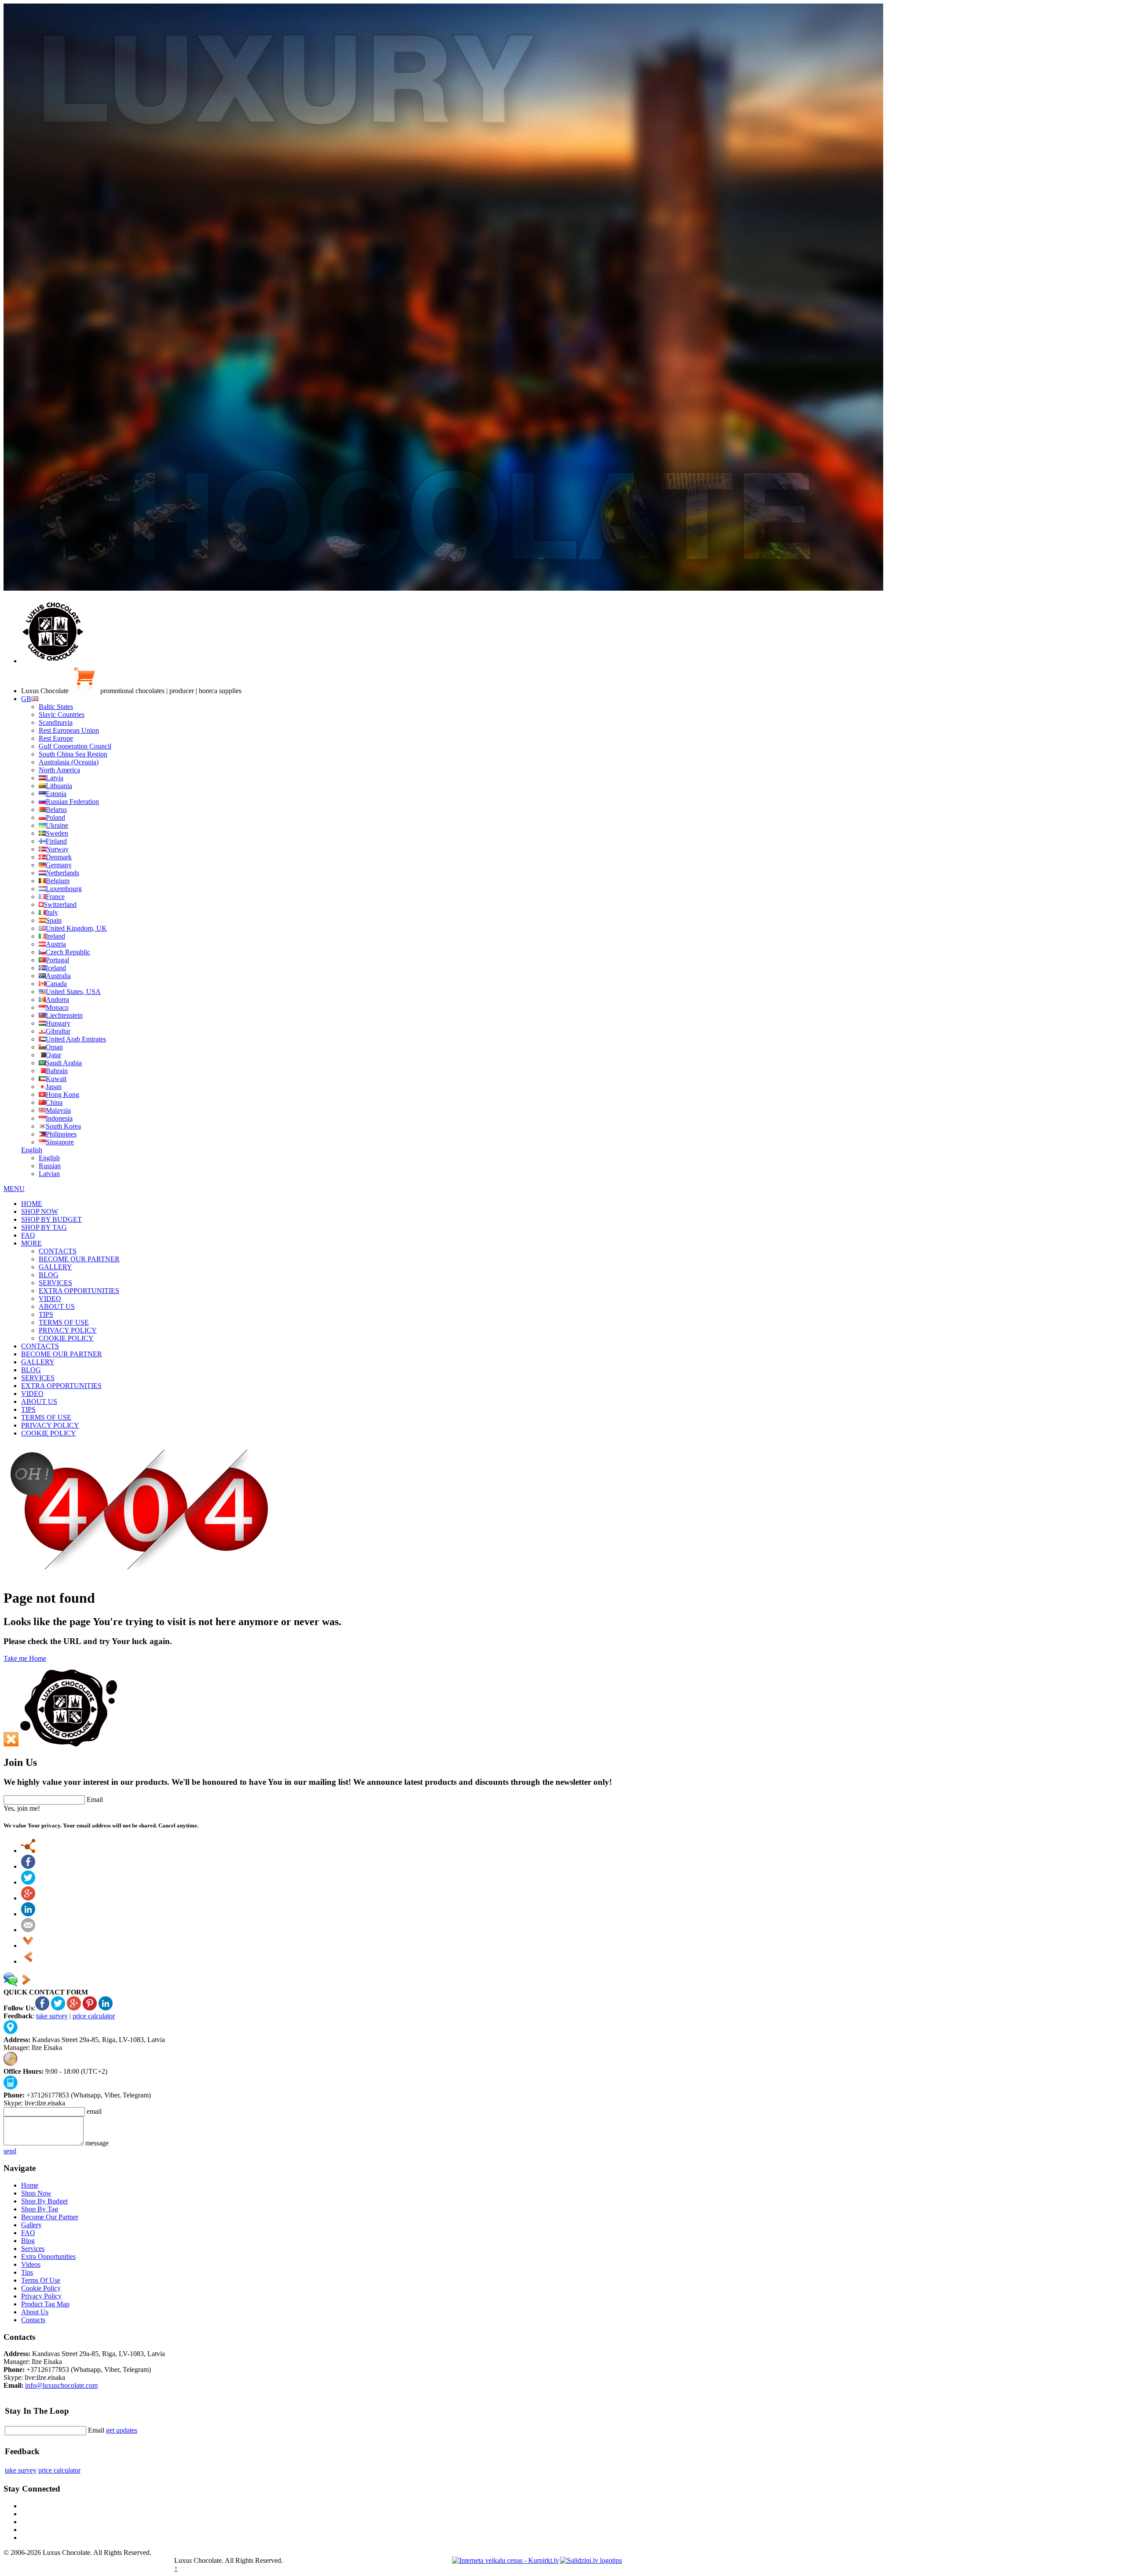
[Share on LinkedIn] (28, 1914)
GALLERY (55, 1267)
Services (33, 2249)
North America (59, 770)
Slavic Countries (62, 714)
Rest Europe (56, 738)
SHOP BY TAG (44, 1227)
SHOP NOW (40, 1211)
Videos (31, 2264)
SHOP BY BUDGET (51, 1219)
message (97, 2143)
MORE (31, 1243)
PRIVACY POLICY (68, 1330)
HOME (32, 1204)
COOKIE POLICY (66, 1338)
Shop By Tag (40, 2209)
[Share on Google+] (28, 1898)
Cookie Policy (41, 2288)
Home (30, 2185)
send (10, 2151)
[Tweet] (28, 1882)
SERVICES (55, 1283)
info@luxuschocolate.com (61, 2385)
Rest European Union (69, 730)
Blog (28, 2241)
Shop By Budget (44, 2201)
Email (95, 1800)
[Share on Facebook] (28, 1866)
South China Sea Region (73, 754)
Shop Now (36, 2193)
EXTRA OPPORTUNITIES (79, 1291)
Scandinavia (56, 722)
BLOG (49, 1275)
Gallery (31, 2225)
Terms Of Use (41, 2280)
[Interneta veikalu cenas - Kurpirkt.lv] (506, 2560)
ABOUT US (57, 1306)
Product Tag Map (45, 2304)
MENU (14, 1189)
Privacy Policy (41, 2296)
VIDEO (50, 1299)
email (94, 2111)
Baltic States (56, 707)
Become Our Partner (50, 2217)
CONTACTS (58, 1251)
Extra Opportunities (48, 2256)
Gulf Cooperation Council (75, 746)
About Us (35, 2312)
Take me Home (25, 1658)
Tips (27, 2272)
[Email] (28, 1930)
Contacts (33, 2320)
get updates (122, 2430)
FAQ (28, 1235)
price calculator (94, 2016)
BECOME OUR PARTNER (79, 1259)
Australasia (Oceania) (69, 762)
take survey (52, 2016)
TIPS (46, 1314)
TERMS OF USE (64, 1322)
